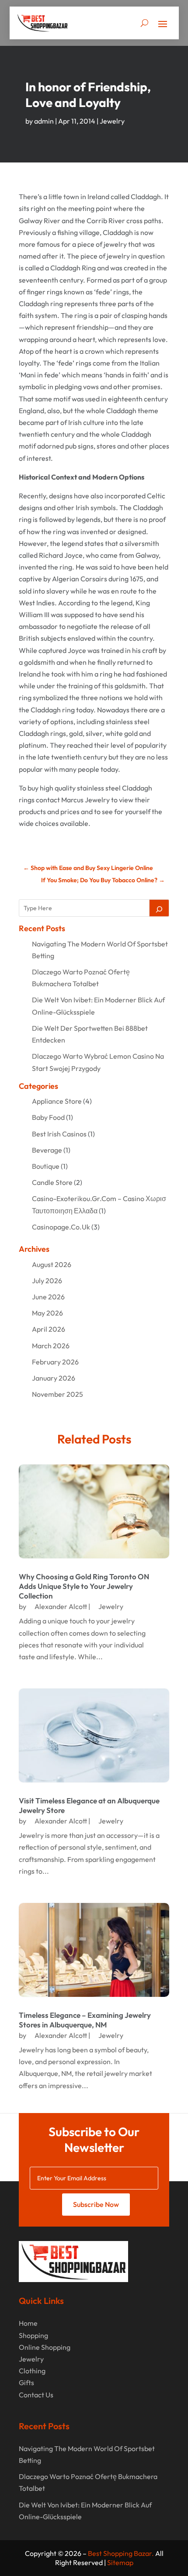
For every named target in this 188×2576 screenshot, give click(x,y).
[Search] (159, 908)
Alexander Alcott (61, 1606)
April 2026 (49, 1329)
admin (44, 121)
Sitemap (120, 2562)
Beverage (47, 1150)
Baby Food (48, 1117)
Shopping (33, 2335)
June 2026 (48, 1297)
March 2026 (51, 1346)
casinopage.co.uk (61, 1227)
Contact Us (36, 2395)
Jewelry (112, 121)
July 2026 (47, 1281)
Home (28, 2323)
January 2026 (54, 1378)
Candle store (52, 1182)
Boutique (46, 1166)
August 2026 (52, 1264)
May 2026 (47, 1313)
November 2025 (57, 1394)
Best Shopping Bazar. (121, 2553)
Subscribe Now (96, 2204)
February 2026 (55, 1362)
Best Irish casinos (59, 1134)
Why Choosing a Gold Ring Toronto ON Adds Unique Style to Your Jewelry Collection (84, 1586)
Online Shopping (45, 2347)
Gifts (26, 2383)
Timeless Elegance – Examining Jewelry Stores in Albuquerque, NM (85, 2020)
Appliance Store (57, 1101)
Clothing (32, 2371)
